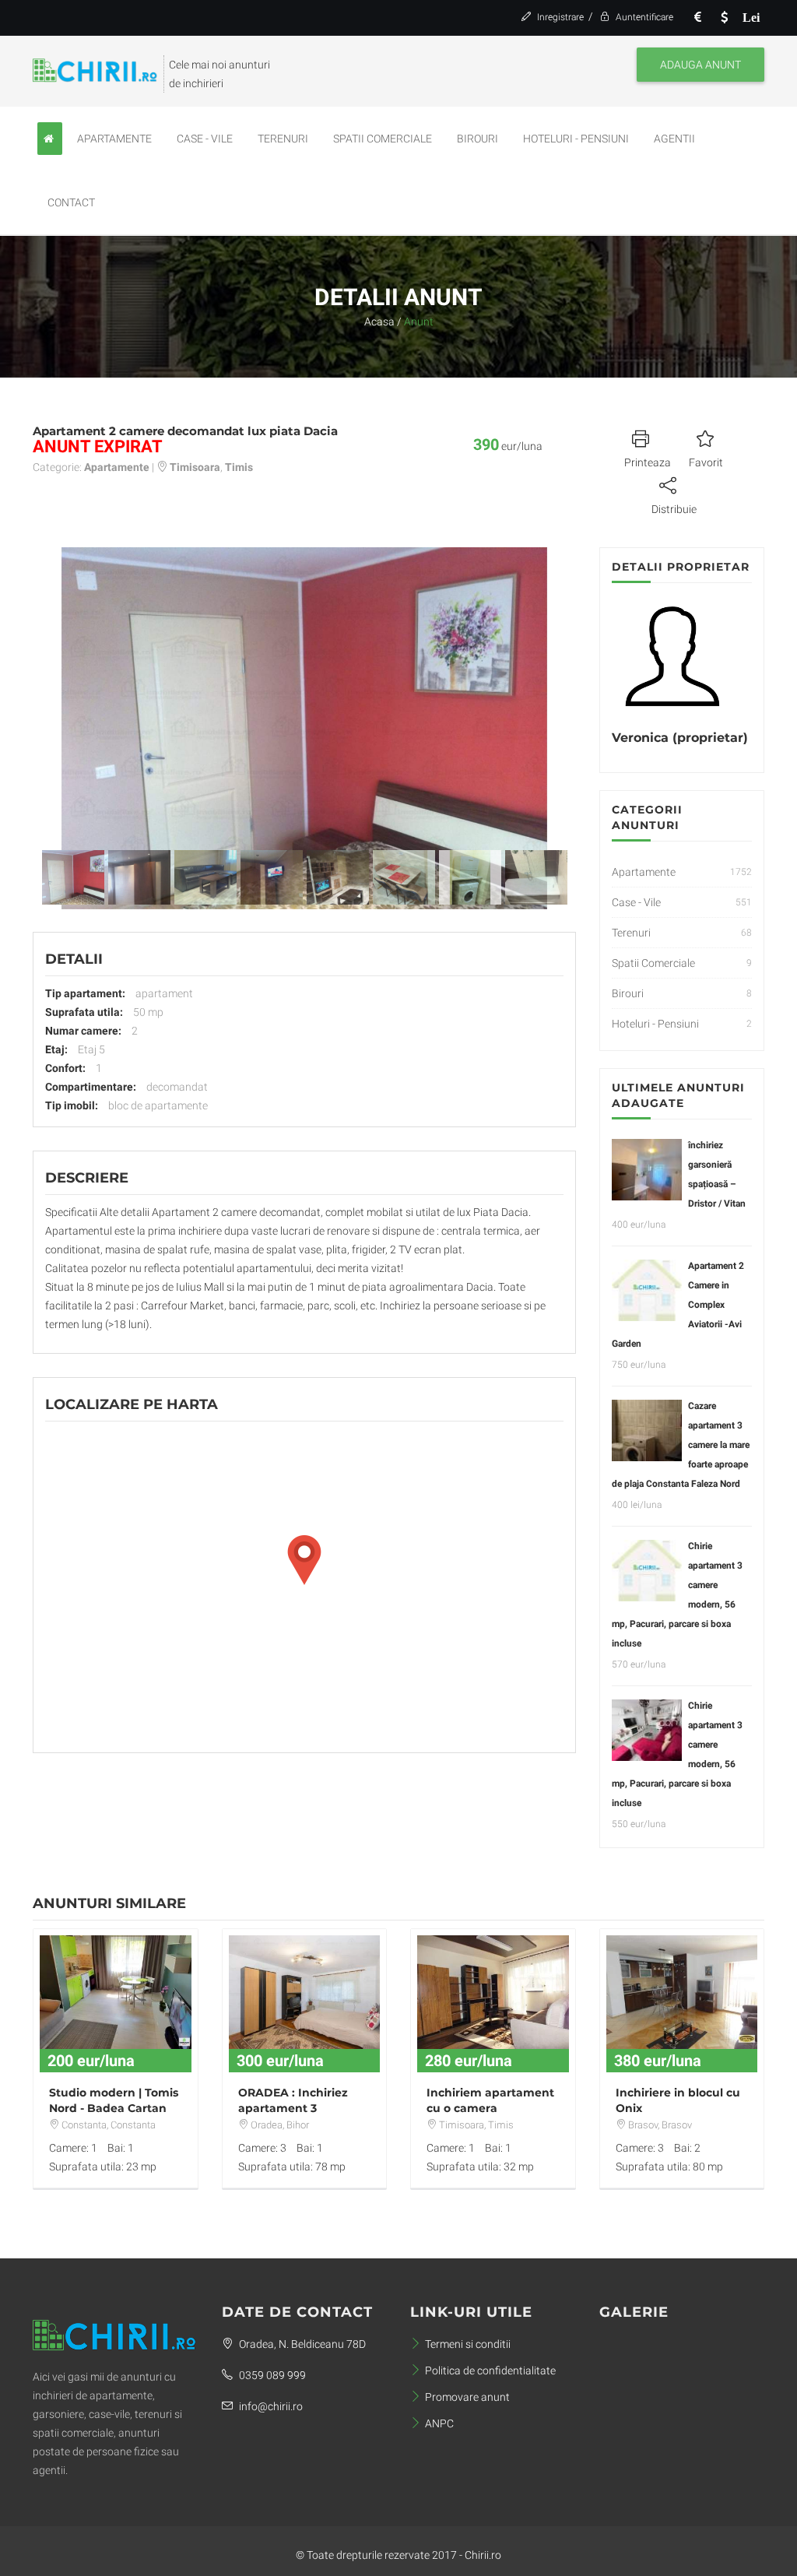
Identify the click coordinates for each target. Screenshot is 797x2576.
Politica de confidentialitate (490, 2370)
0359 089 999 (271, 2375)
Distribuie (674, 509)
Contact (71, 202)
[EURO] (698, 18)
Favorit (706, 462)
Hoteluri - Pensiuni (576, 139)
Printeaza (648, 462)
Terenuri (283, 139)
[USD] (725, 18)
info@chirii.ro (270, 2406)
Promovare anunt (467, 2397)
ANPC (439, 2423)
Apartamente (114, 139)
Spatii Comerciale (383, 139)
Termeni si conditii (468, 2344)
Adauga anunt (700, 65)
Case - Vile (205, 139)
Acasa (379, 322)
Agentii (674, 139)
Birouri (477, 139)
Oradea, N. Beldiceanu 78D (301, 2344)
